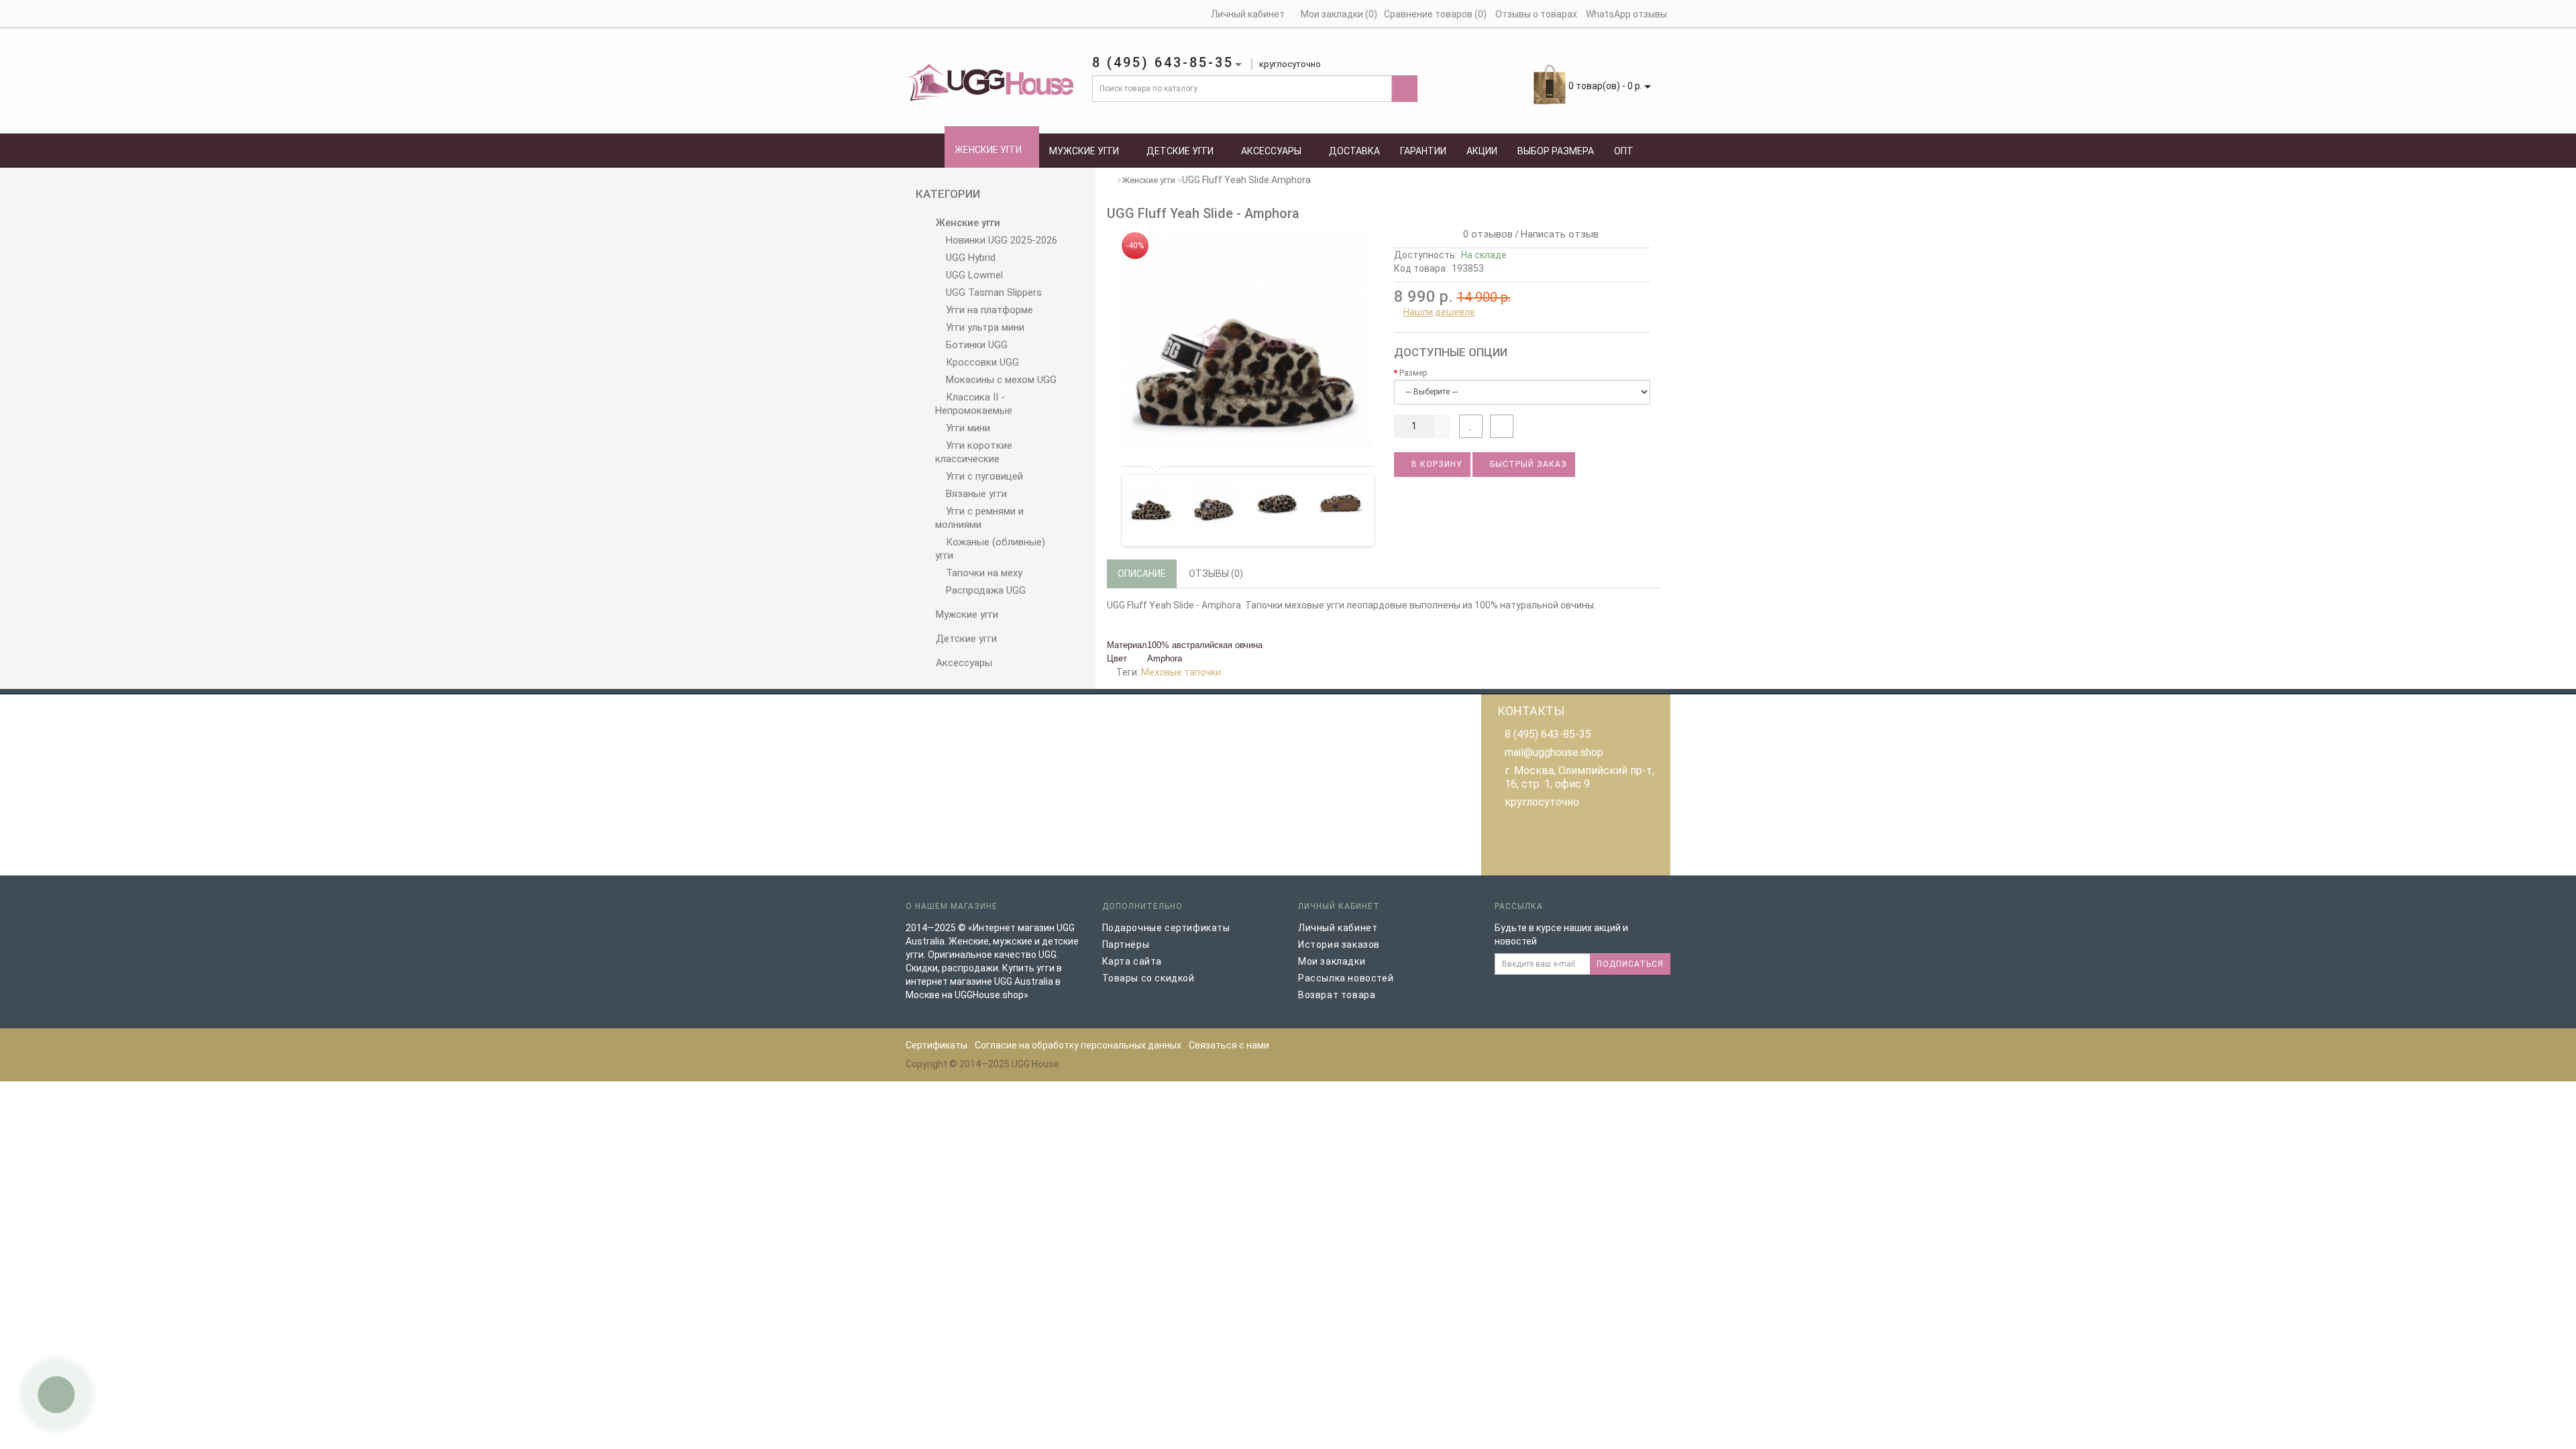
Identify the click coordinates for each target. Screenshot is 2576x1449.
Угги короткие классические (974, 452)
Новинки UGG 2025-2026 (1000, 240)
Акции (1482, 151)
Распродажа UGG (984, 590)
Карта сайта (1132, 961)
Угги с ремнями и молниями (979, 518)
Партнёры (1126, 945)
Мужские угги (1084, 151)
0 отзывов (1485, 234)
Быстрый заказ (1527, 464)
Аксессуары (1271, 151)
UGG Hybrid (969, 258)
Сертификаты (936, 1045)
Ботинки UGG (975, 345)
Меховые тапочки (1181, 672)
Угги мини (967, 428)
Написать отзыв (1560, 234)
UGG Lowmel (973, 275)
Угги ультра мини (984, 327)
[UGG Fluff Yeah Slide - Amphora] (1245, 340)
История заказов (1339, 945)
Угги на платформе (988, 310)
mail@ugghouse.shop (1554, 752)
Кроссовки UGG (981, 362)
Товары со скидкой (1148, 978)
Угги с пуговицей (983, 476)
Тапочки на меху (983, 573)
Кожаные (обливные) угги (990, 549)
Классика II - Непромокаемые (974, 404)
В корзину (1436, 464)
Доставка (1354, 151)
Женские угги (988, 150)
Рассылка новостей (1346, 978)
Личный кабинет (1338, 928)
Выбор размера (1556, 151)
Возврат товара (1337, 995)
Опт (1624, 151)
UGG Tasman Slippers (992, 292)
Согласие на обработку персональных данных (1078, 1045)
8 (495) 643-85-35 (1548, 734)
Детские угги (1180, 151)
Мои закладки (1332, 961)
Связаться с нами (1229, 1045)
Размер (1413, 373)
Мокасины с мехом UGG (1000, 380)
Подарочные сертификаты (1166, 928)
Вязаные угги (975, 494)
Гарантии (1423, 151)
